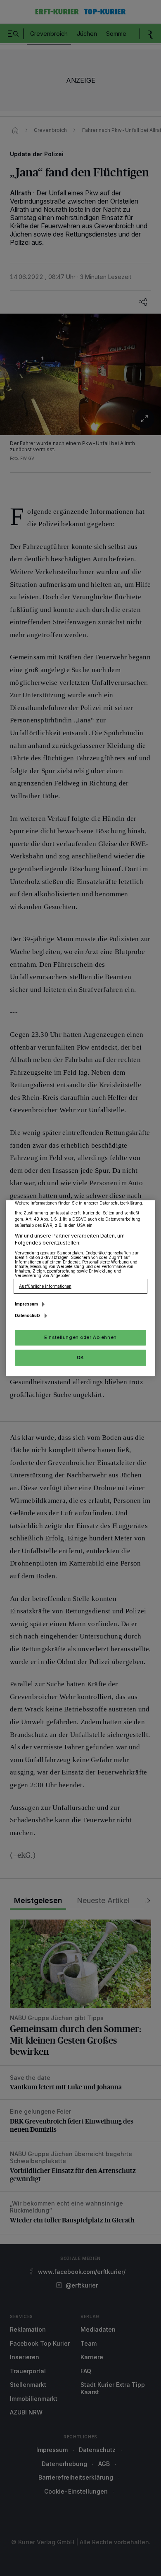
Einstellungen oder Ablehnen (80, 1337)
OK (80, 1357)
